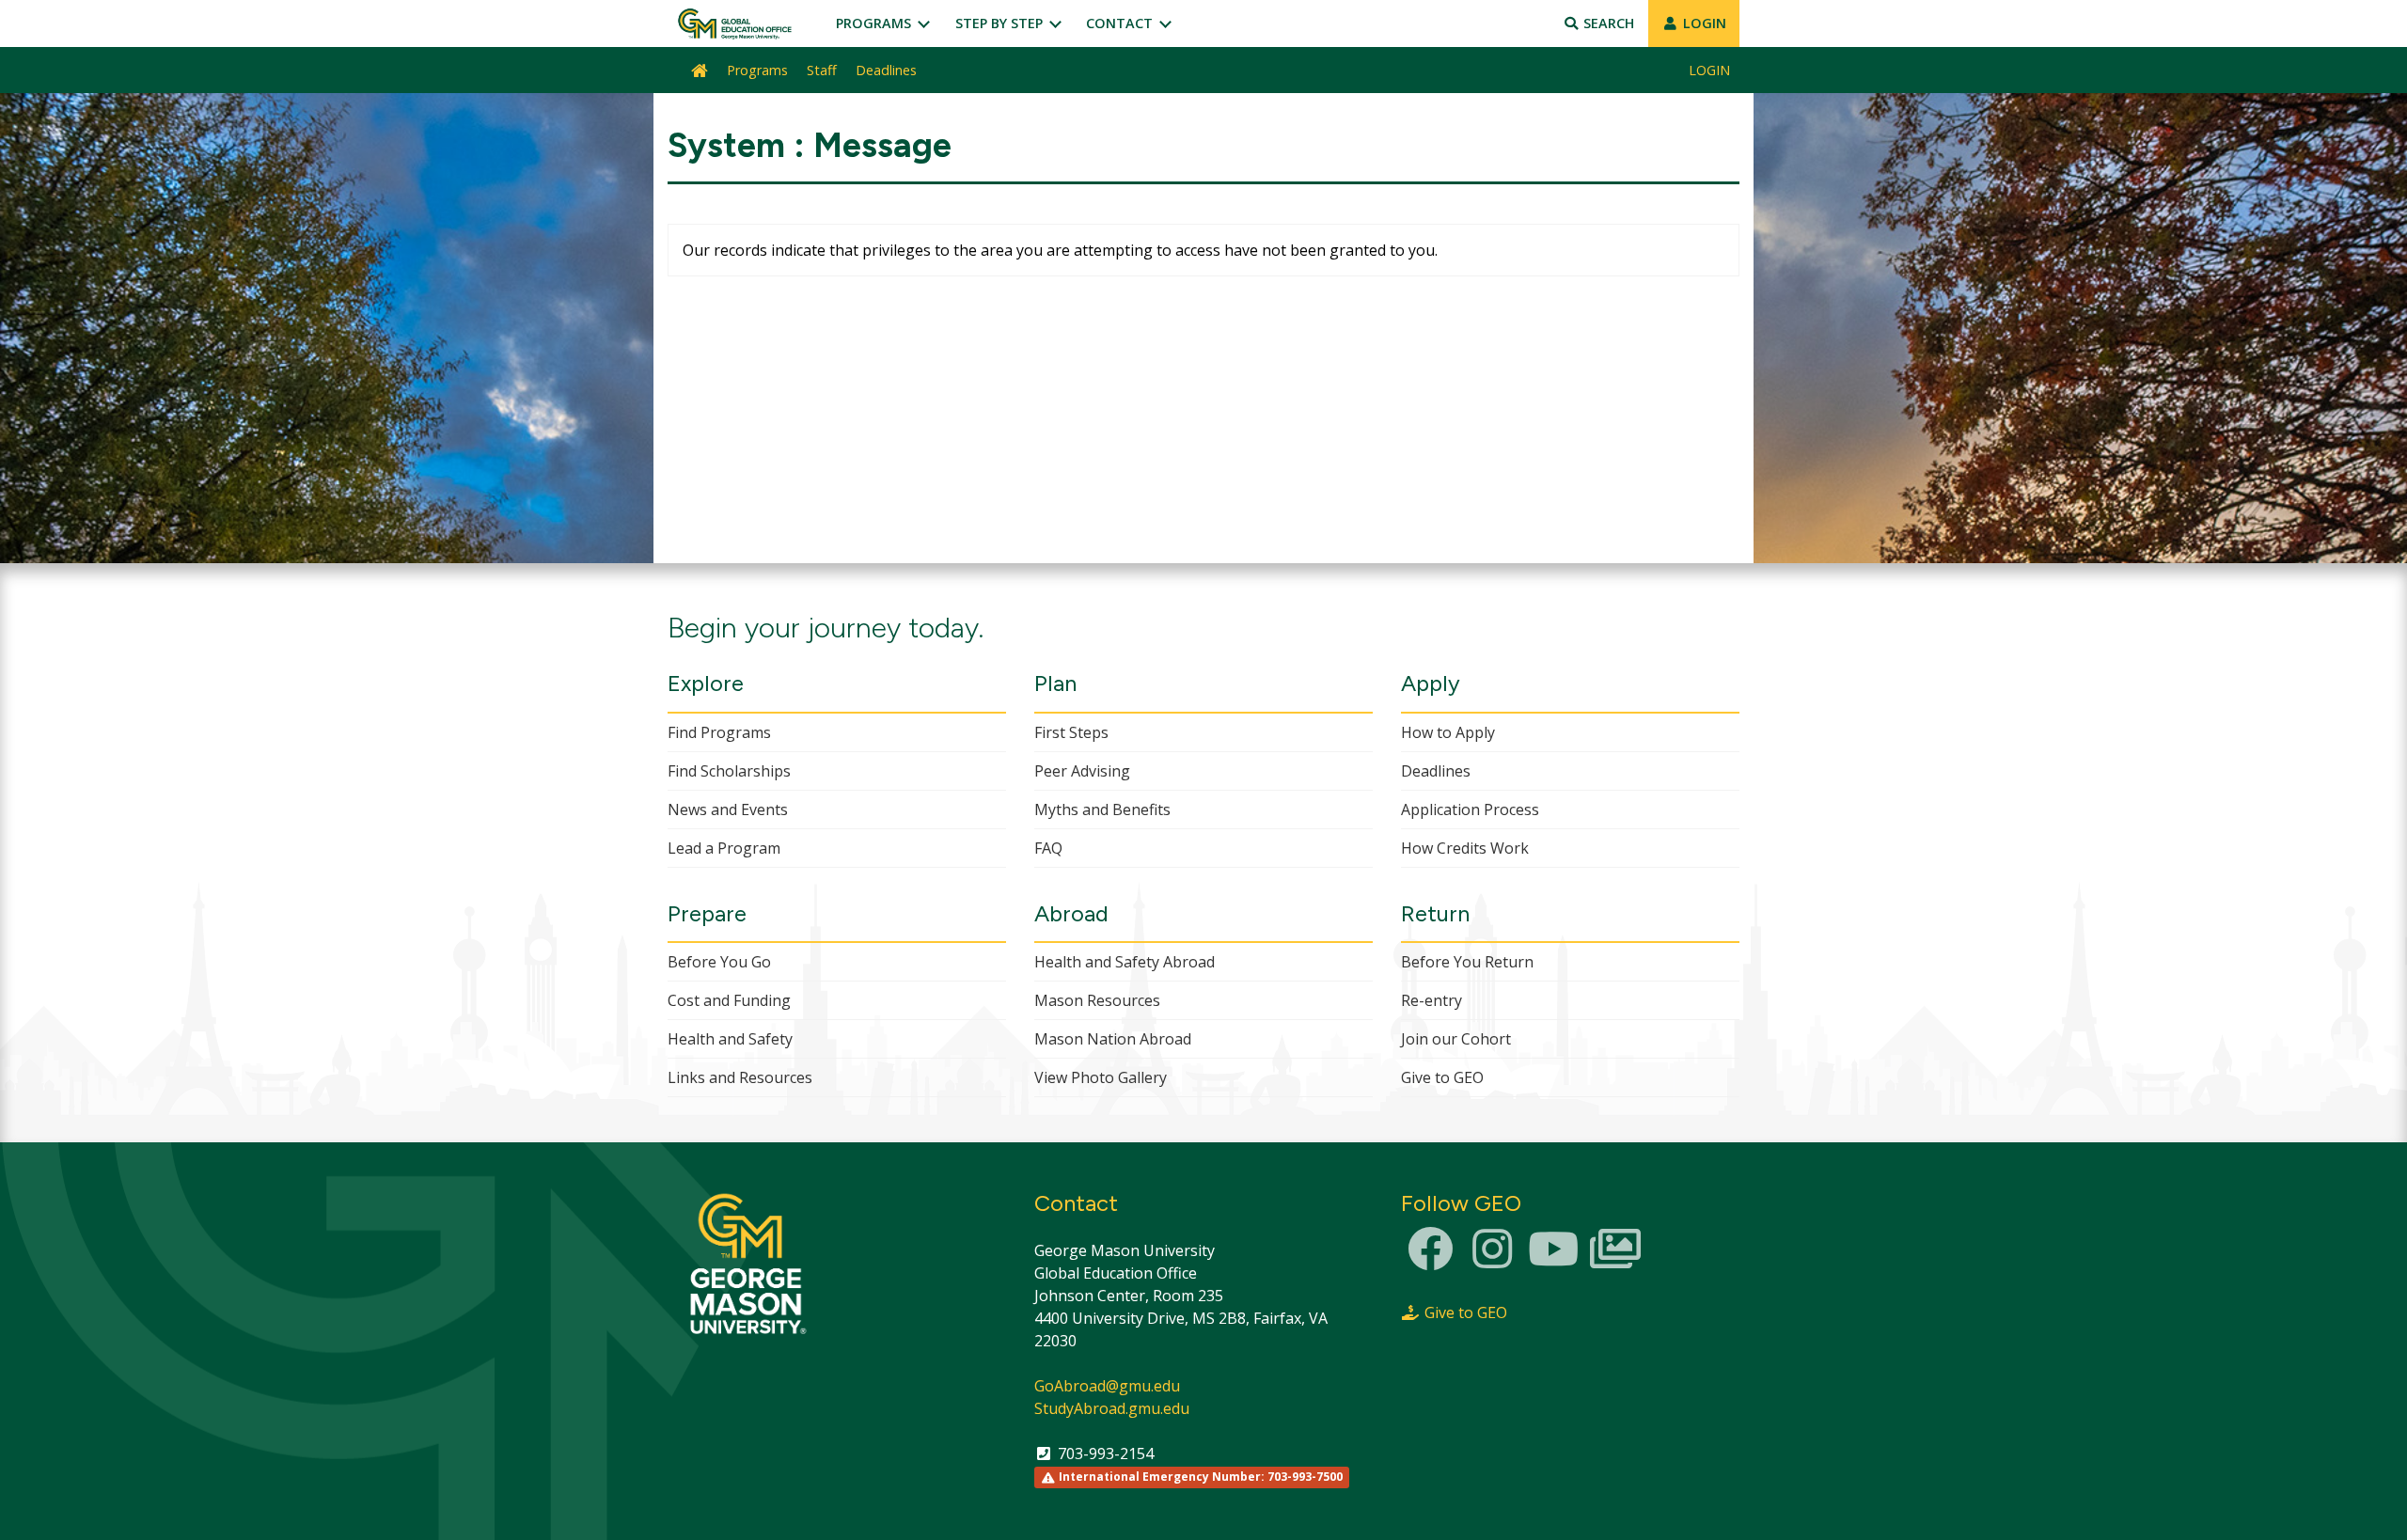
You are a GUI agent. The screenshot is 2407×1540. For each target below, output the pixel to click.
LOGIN (1703, 23)
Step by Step (1001, 23)
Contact (1121, 23)
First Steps (1071, 732)
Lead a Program (724, 848)
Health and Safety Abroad (1125, 962)
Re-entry (1432, 1000)
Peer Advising (1082, 771)
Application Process (1470, 809)
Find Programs (719, 732)
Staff (822, 70)
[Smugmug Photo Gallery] (1615, 1260)
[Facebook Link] (1430, 1260)
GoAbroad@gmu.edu (1107, 1386)
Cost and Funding (729, 1000)
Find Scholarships (729, 771)
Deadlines (886, 70)
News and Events (728, 809)
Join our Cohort (1456, 1039)
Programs (875, 23)
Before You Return (1467, 962)
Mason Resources (1097, 1000)
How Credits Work (1465, 848)
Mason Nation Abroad (1113, 1039)
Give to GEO (1442, 1077)
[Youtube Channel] (1553, 1260)
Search (1607, 23)
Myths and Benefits (1102, 809)
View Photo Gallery (1101, 1077)
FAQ (1048, 848)
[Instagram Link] (1492, 1260)
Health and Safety (730, 1039)
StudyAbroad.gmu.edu (1112, 1408)
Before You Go (719, 962)
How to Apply (1448, 732)
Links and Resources (740, 1077)
